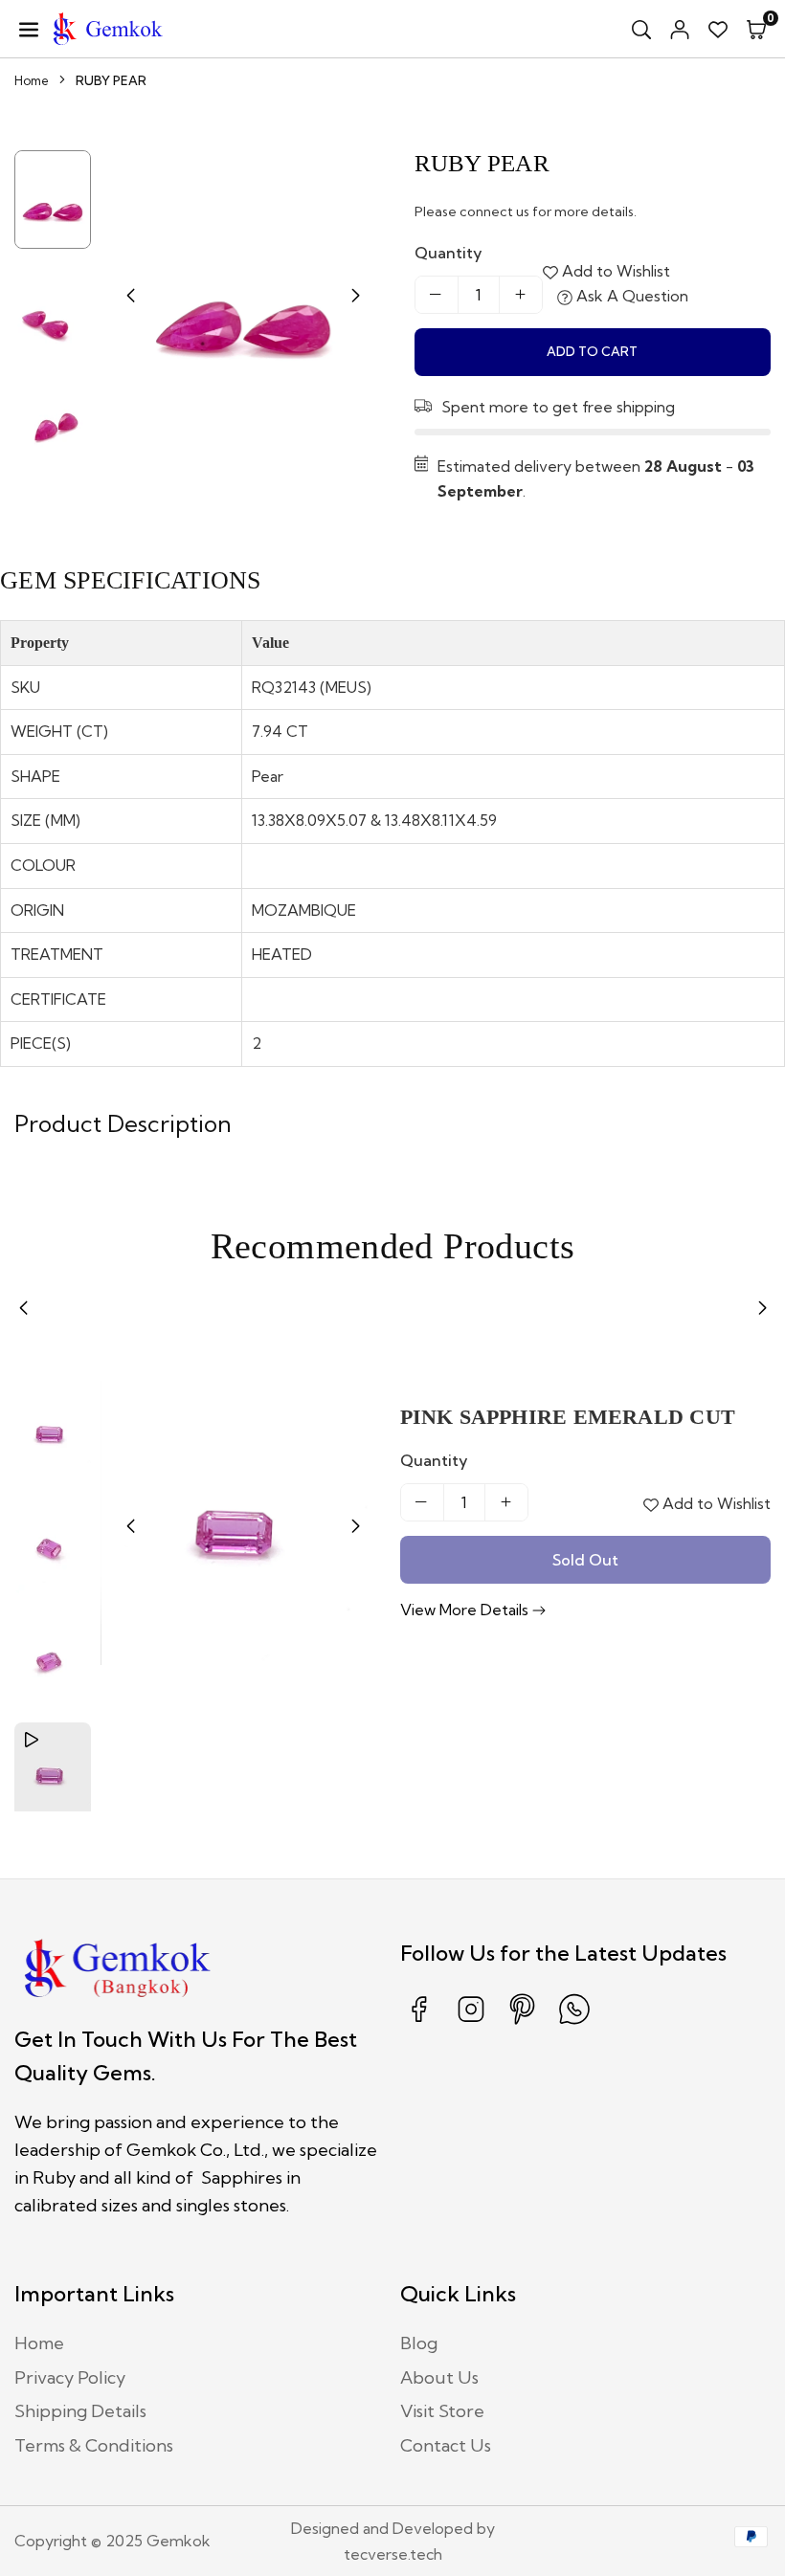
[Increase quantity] (521, 295)
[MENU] (29, 29)
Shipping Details (80, 2411)
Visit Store (442, 2411)
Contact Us (446, 2445)
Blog (419, 2343)
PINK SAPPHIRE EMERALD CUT (568, 1417)
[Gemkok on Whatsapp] (574, 2022)
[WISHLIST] (718, 29)
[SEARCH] (641, 29)
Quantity (449, 253)
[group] (243, 293)
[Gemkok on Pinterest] (523, 2022)
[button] (756, 29)
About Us (439, 2377)
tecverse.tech (393, 2554)
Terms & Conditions (94, 2445)
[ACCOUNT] (680, 29)
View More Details (466, 1610)
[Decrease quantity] (437, 295)
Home (32, 80)
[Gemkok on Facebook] (419, 2022)
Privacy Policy (70, 2377)
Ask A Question (630, 296)
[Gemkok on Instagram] (471, 2022)
